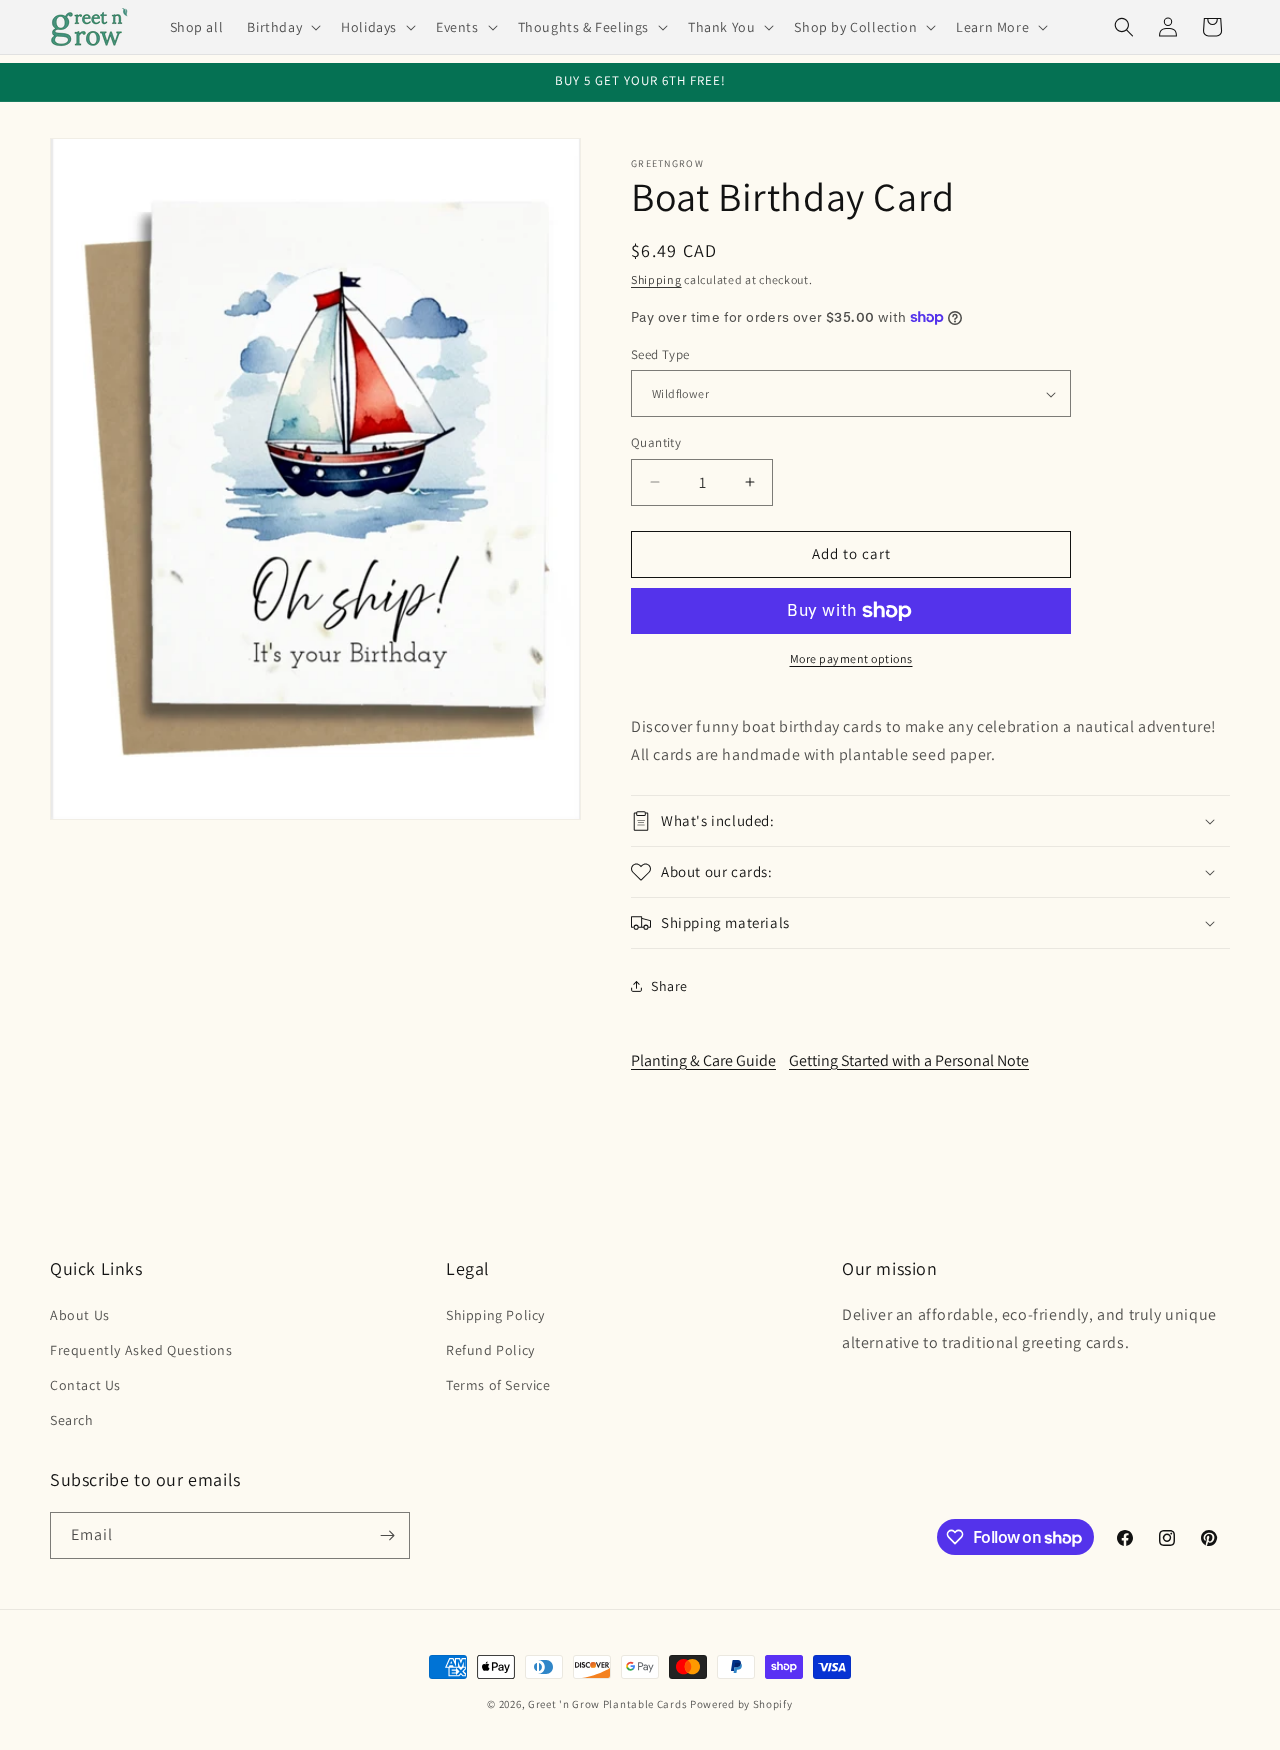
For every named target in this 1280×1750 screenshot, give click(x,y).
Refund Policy (490, 1350)
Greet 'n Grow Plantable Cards (607, 1704)
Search (72, 1420)
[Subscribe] (387, 1535)
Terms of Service (498, 1385)
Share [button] (669, 986)
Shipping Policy (495, 1315)
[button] (282, 27)
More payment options (851, 658)
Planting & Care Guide (703, 1060)
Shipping (656, 279)
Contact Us (85, 1385)
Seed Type (660, 354)
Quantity (656, 442)
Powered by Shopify (741, 1704)
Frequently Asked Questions (141, 1350)
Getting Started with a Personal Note (909, 1060)
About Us (80, 1315)
